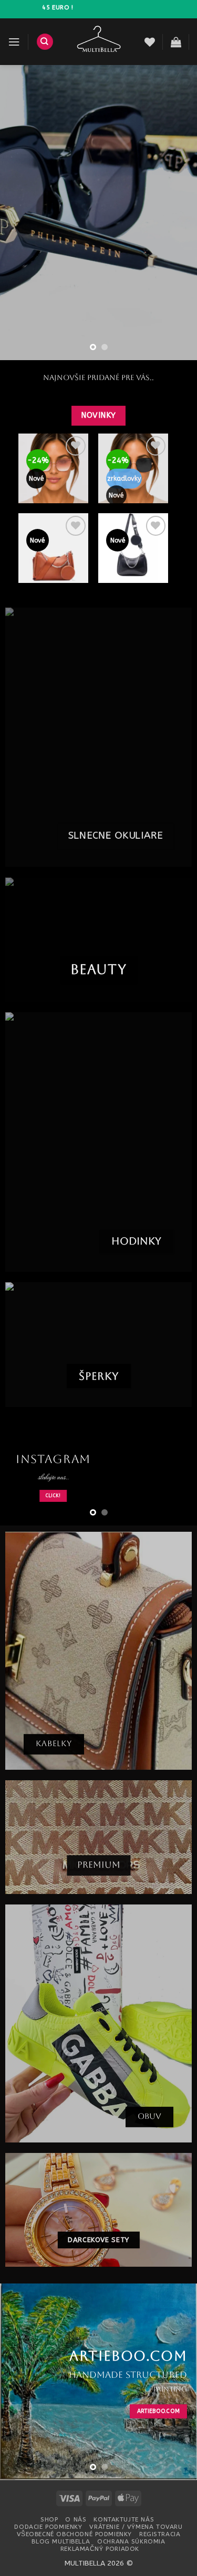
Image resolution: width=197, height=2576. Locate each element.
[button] (14, 42)
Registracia (160, 2534)
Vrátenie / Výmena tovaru (136, 2527)
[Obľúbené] (150, 42)
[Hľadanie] (45, 42)
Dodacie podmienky (48, 2527)
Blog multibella (61, 2541)
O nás (76, 2519)
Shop (49, 2519)
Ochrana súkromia (131, 2541)
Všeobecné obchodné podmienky (74, 2534)
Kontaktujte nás (124, 2519)
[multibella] (99, 42)
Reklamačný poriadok (100, 2549)
